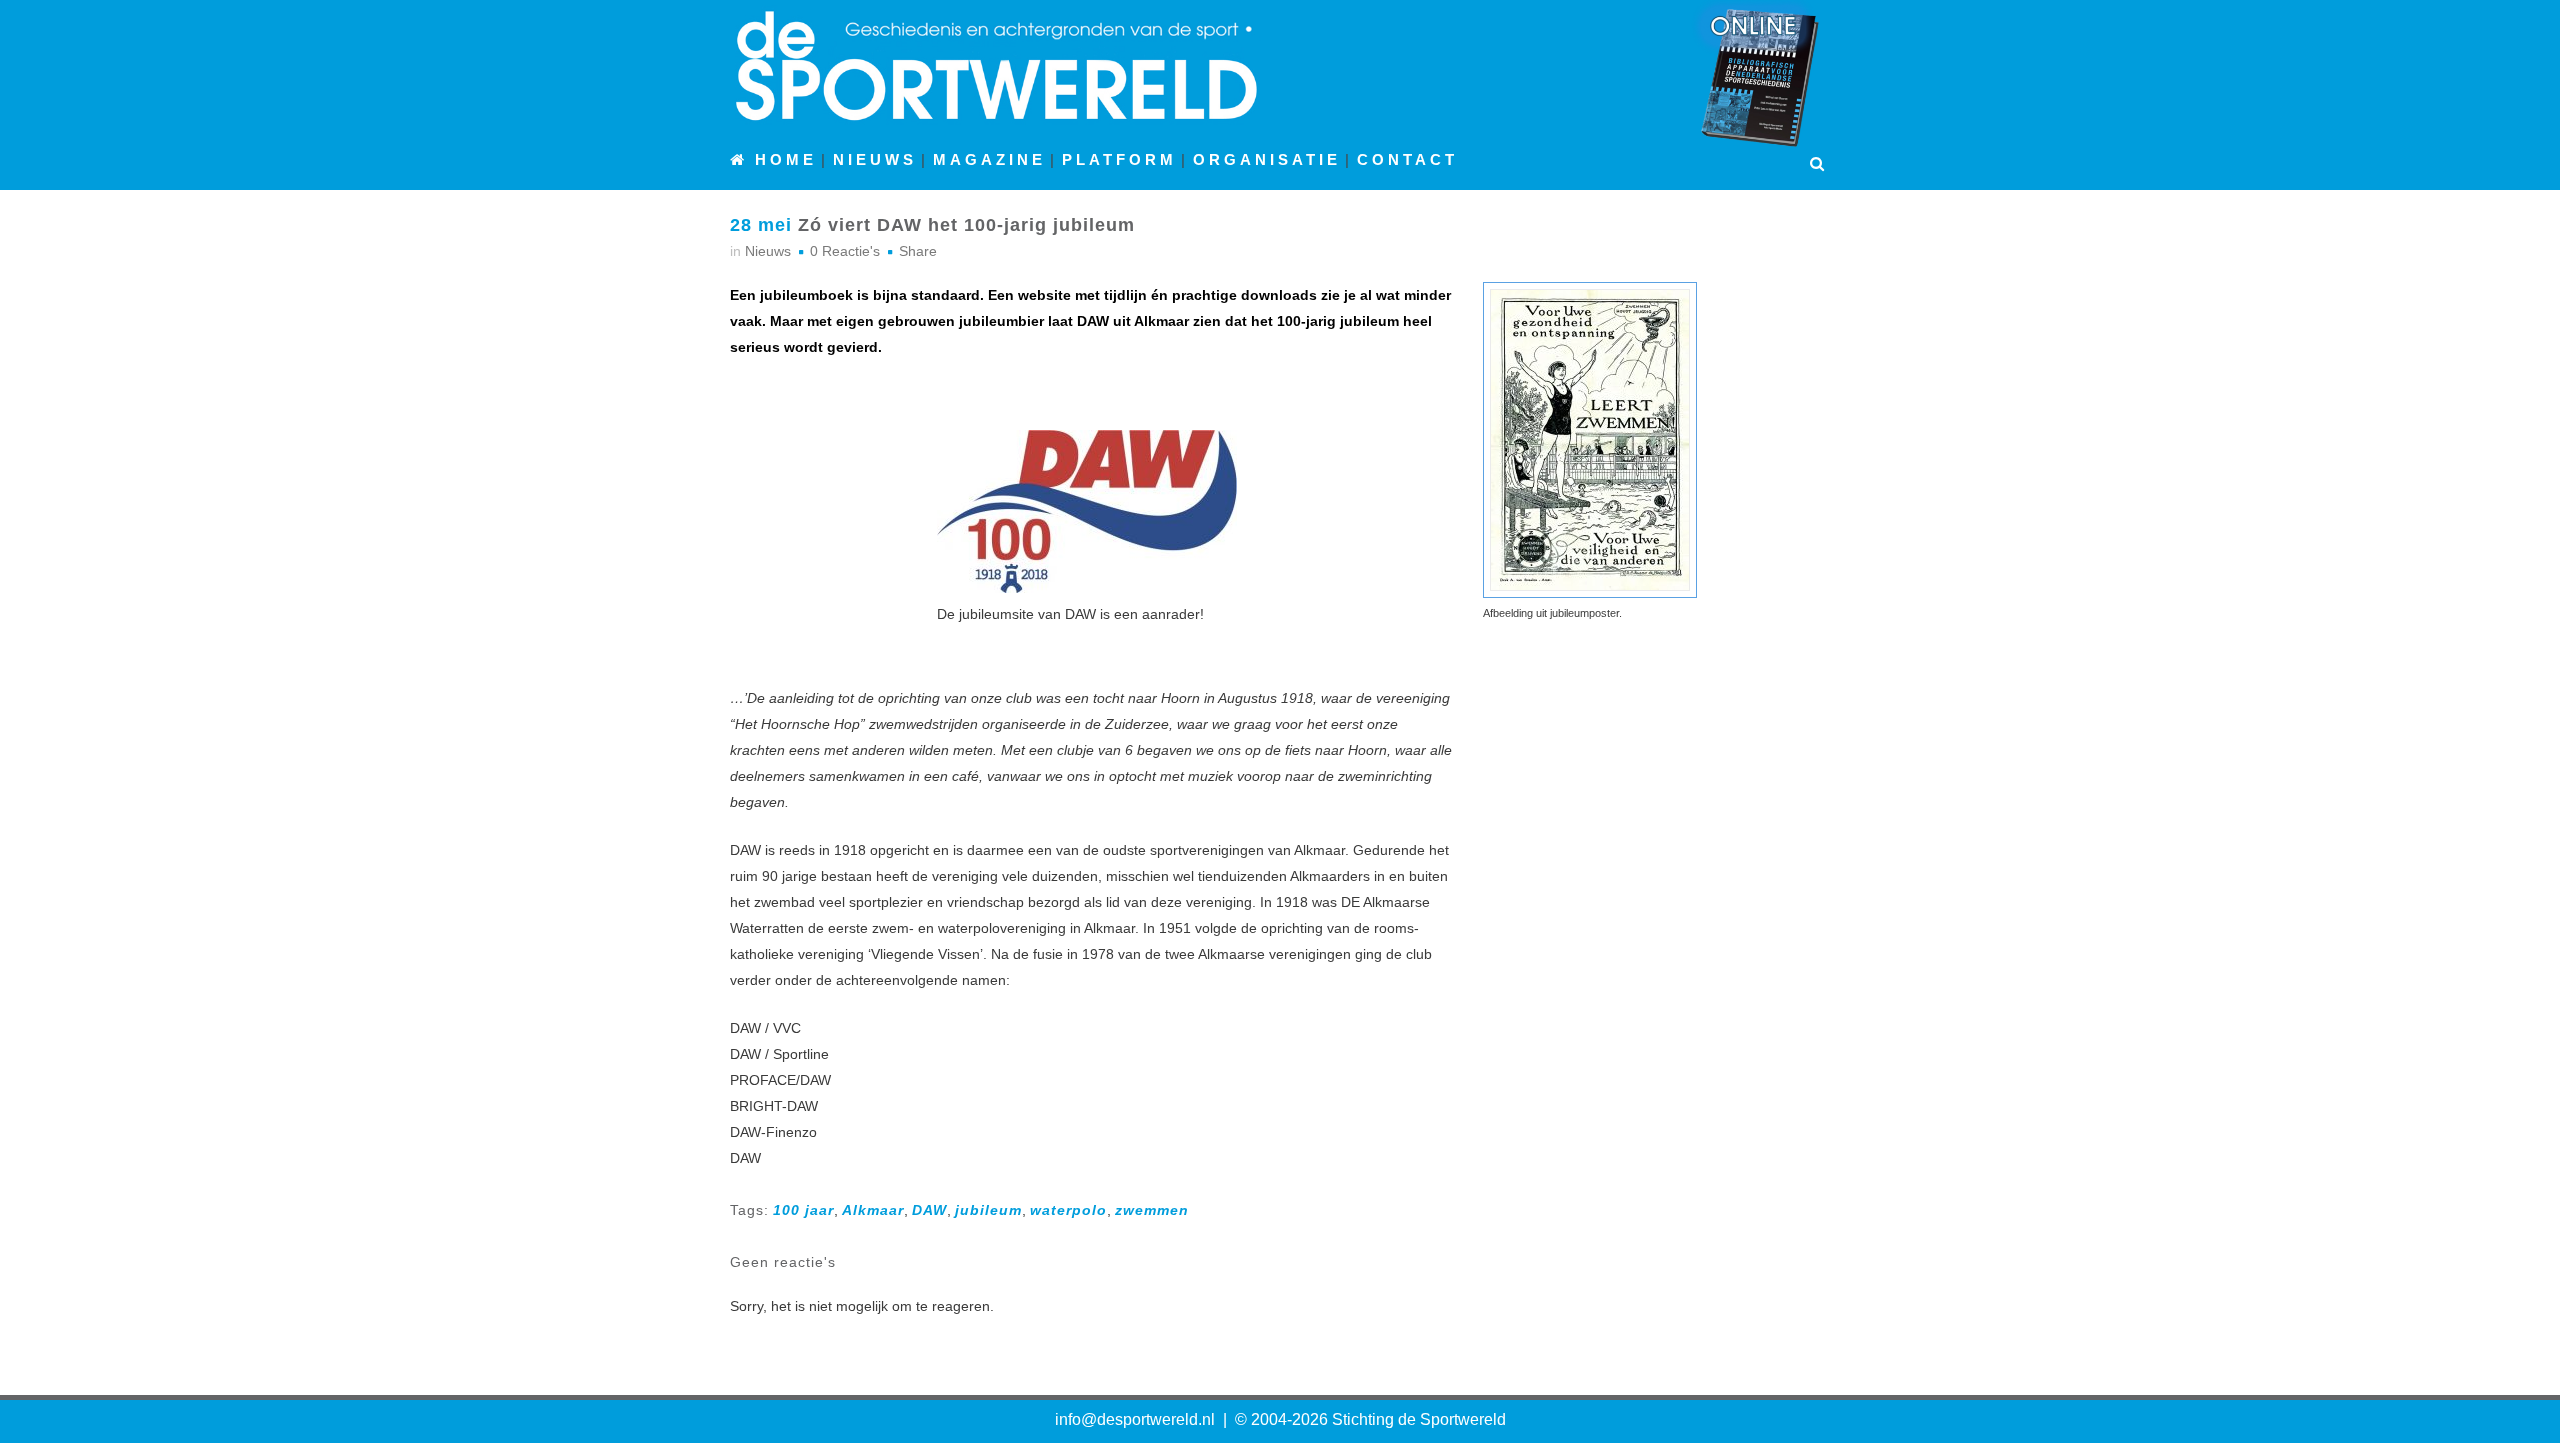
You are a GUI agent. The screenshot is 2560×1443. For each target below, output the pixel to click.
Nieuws (768, 251)
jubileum (988, 1210)
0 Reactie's (845, 251)
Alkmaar (873, 1210)
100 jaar (803, 1210)
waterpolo (1068, 1210)
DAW (929, 1210)
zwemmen (1152, 1210)
